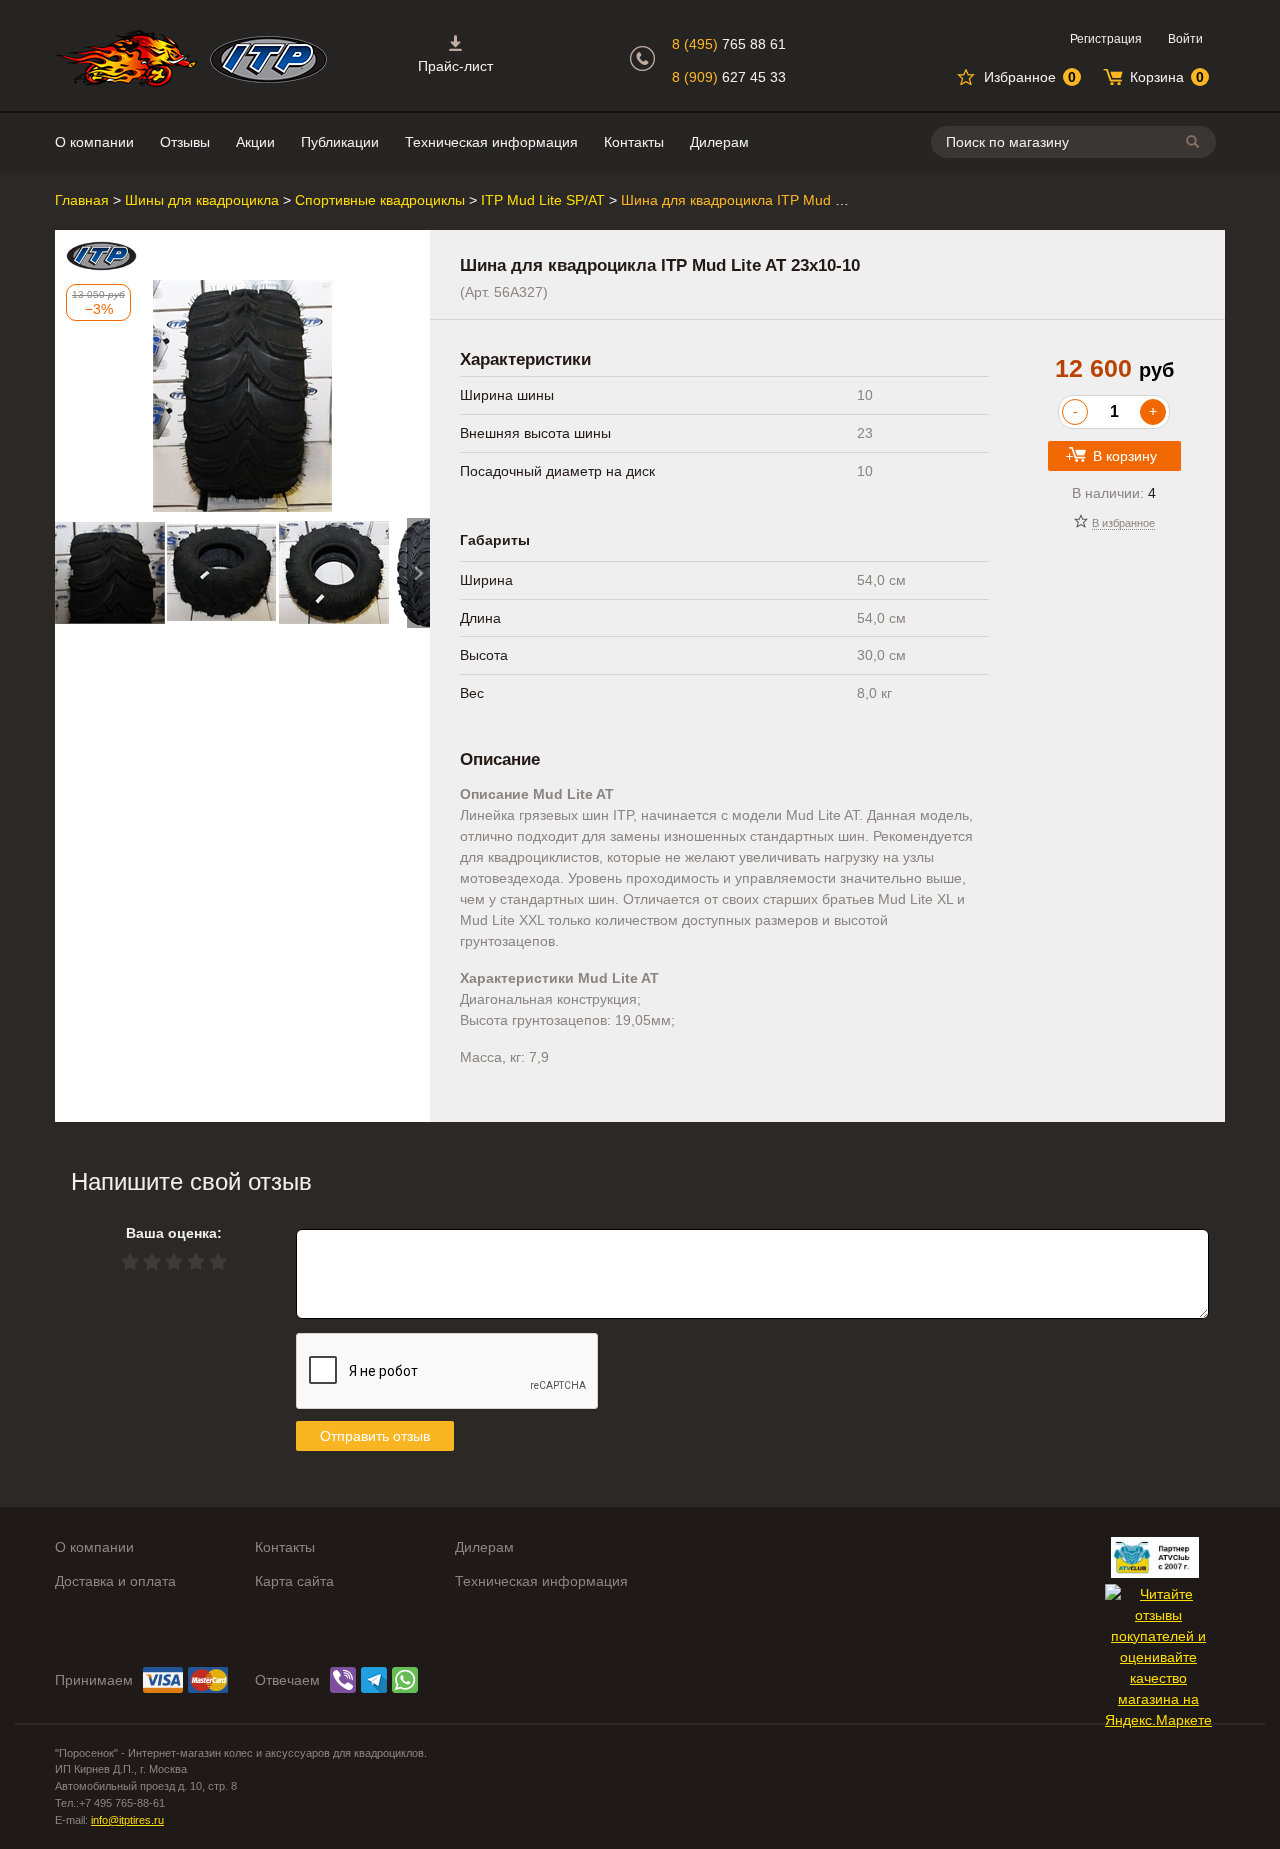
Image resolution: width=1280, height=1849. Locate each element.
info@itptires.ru (127, 1820)
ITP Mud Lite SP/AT (543, 200)
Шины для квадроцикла (202, 200)
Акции (255, 142)
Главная (82, 200)
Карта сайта (294, 1581)
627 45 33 (729, 77)
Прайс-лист (455, 66)
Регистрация (1106, 39)
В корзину (1125, 456)
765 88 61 (729, 44)
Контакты (634, 142)
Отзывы (185, 142)
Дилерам (719, 142)
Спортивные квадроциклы (380, 200)
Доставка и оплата (115, 1581)
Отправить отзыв (375, 1436)
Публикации (340, 142)
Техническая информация (491, 142)
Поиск (1196, 141)
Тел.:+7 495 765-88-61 (110, 1803)
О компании (94, 142)
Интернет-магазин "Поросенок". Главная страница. (126, 58)
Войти (1185, 39)
